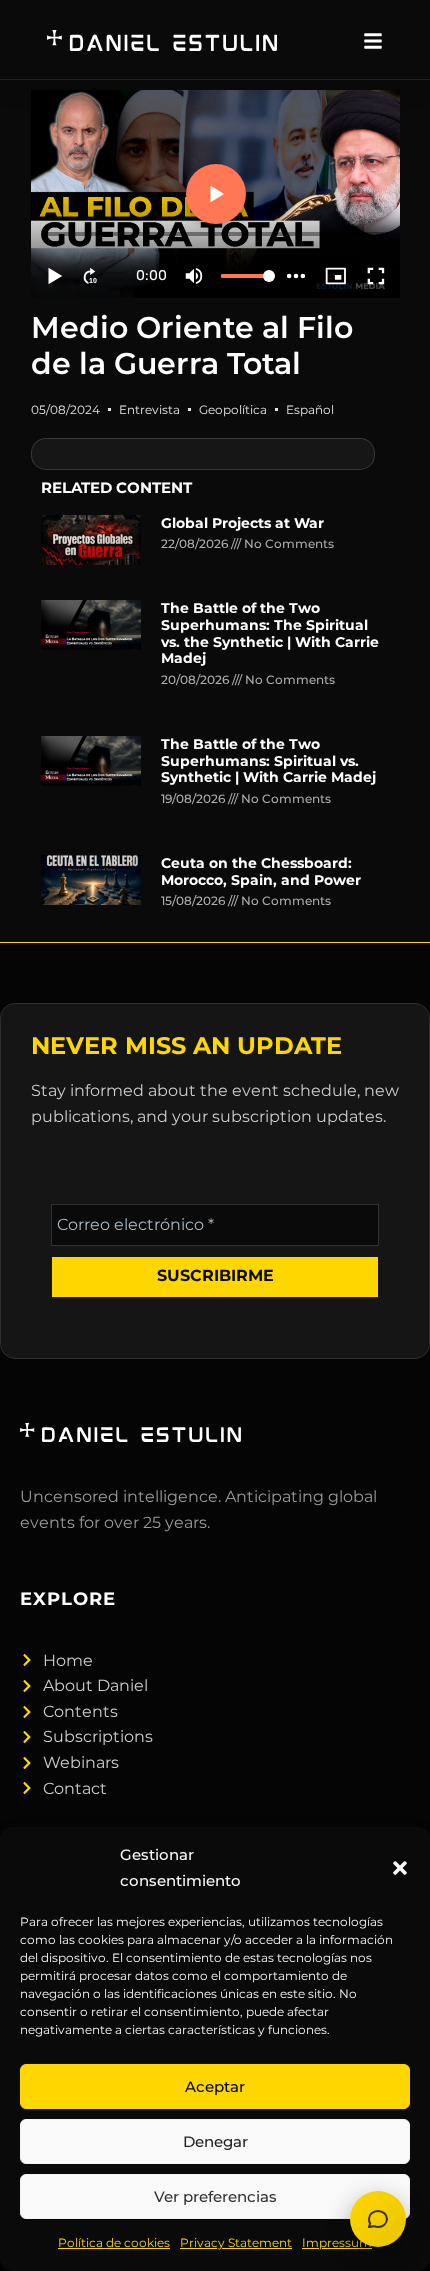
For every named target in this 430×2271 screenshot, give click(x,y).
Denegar (215, 2141)
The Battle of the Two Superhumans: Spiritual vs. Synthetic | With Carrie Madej (268, 761)
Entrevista (149, 409)
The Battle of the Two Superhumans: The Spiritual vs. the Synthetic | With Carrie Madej (270, 633)
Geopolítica (233, 409)
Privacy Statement (236, 2242)
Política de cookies (114, 2242)
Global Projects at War (242, 523)
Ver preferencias (215, 2196)
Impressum (337, 2242)
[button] (400, 1868)
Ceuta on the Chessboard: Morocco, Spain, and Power (261, 871)
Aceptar (215, 2086)
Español (310, 409)
